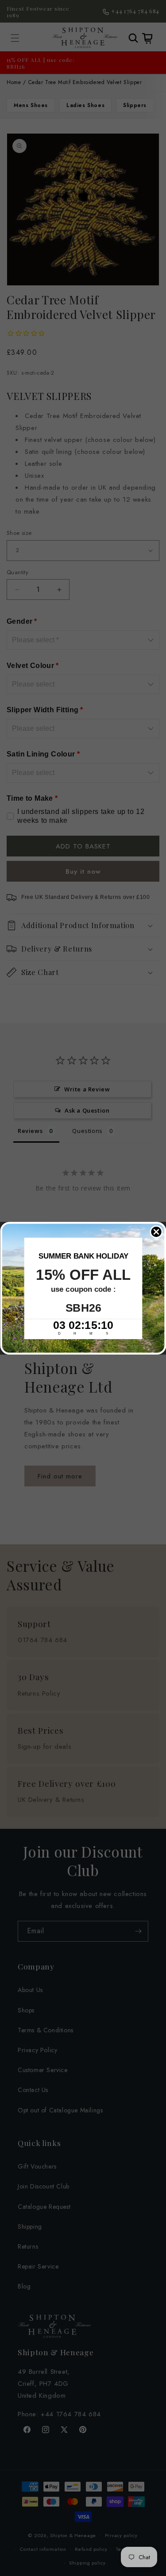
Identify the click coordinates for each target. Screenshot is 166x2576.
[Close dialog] (156, 1232)
